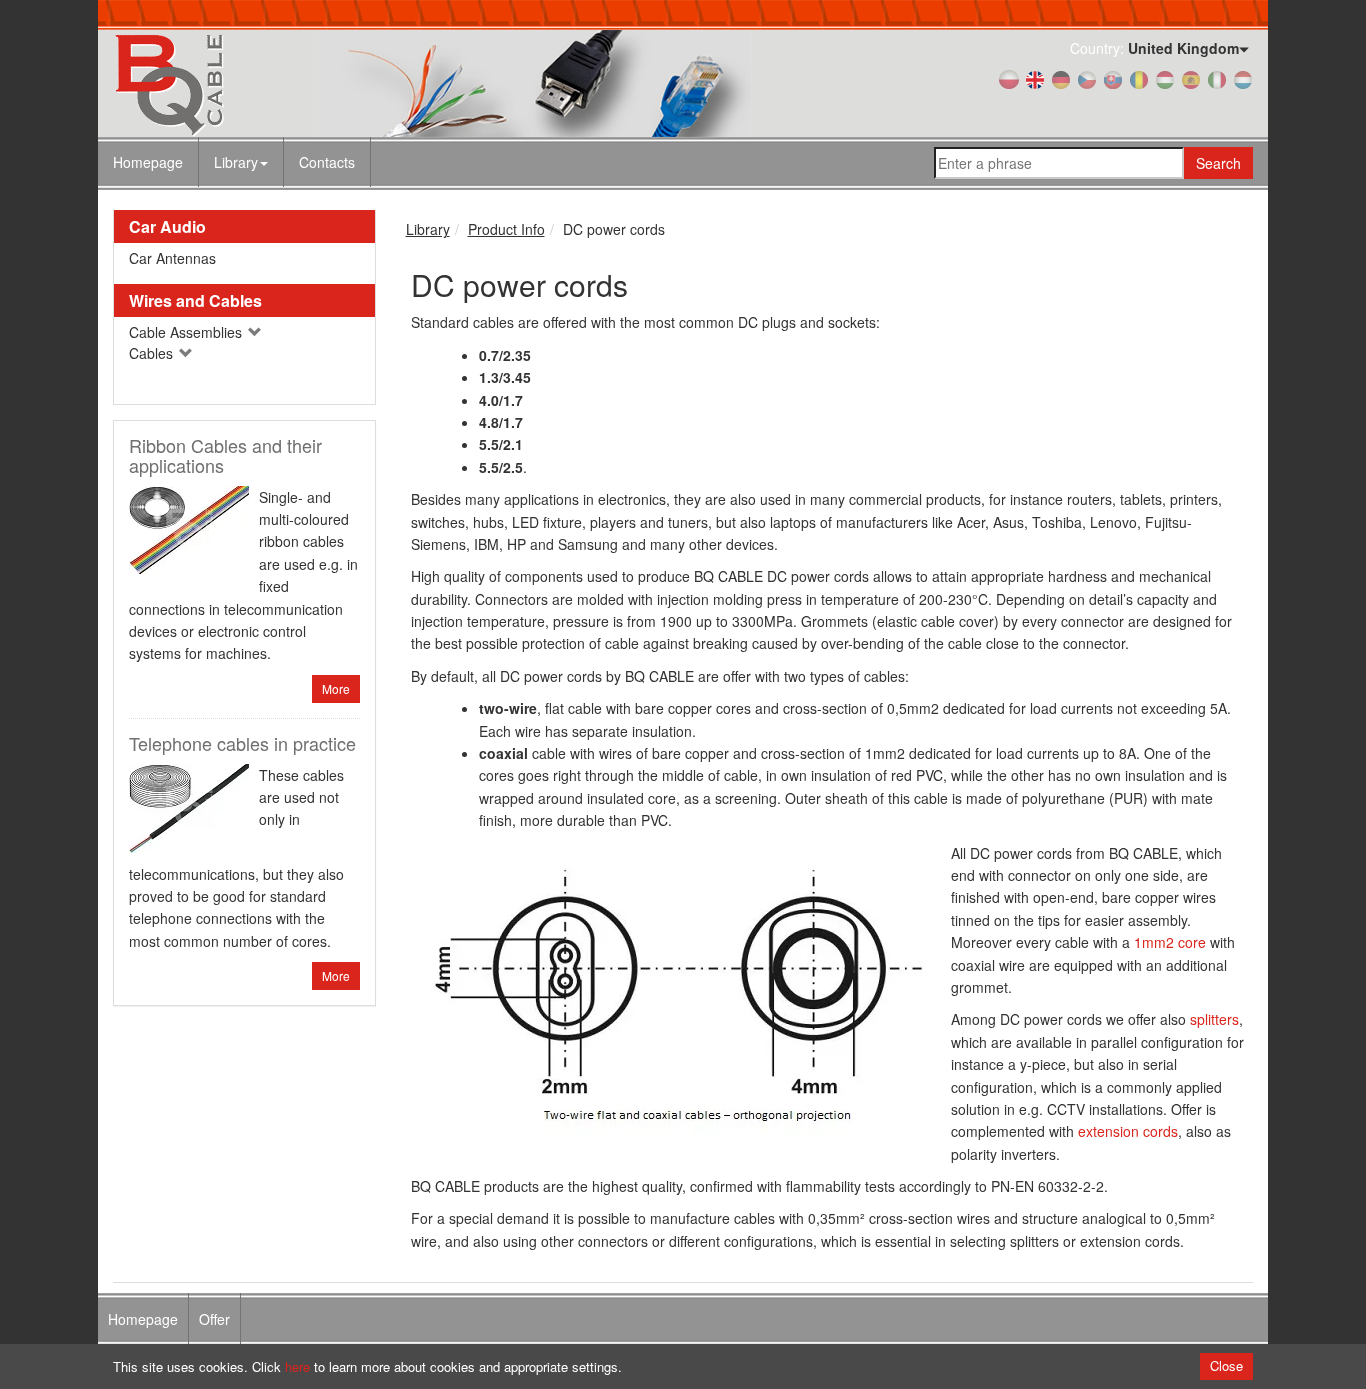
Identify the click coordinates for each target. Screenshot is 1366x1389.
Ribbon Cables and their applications (225, 455)
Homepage (148, 162)
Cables (153, 353)
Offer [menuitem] (214, 1319)
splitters (1214, 1019)
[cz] (1087, 78)
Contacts (327, 162)
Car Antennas (172, 258)
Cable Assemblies (187, 332)
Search (1218, 163)
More (336, 688)
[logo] (293, 83)
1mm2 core (1170, 942)
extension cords (1128, 1131)
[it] (1217, 78)
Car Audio (167, 226)
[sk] (1113, 78)
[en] (1035, 78)
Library (236, 162)
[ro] (1139, 78)
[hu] (1165, 78)
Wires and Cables (195, 300)
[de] (1061, 78)
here (297, 1366)
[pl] (1009, 78)
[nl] (1243, 78)
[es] (1191, 78)
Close (1226, 1365)
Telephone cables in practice (242, 743)
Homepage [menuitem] (143, 1319)
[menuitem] (241, 162)
